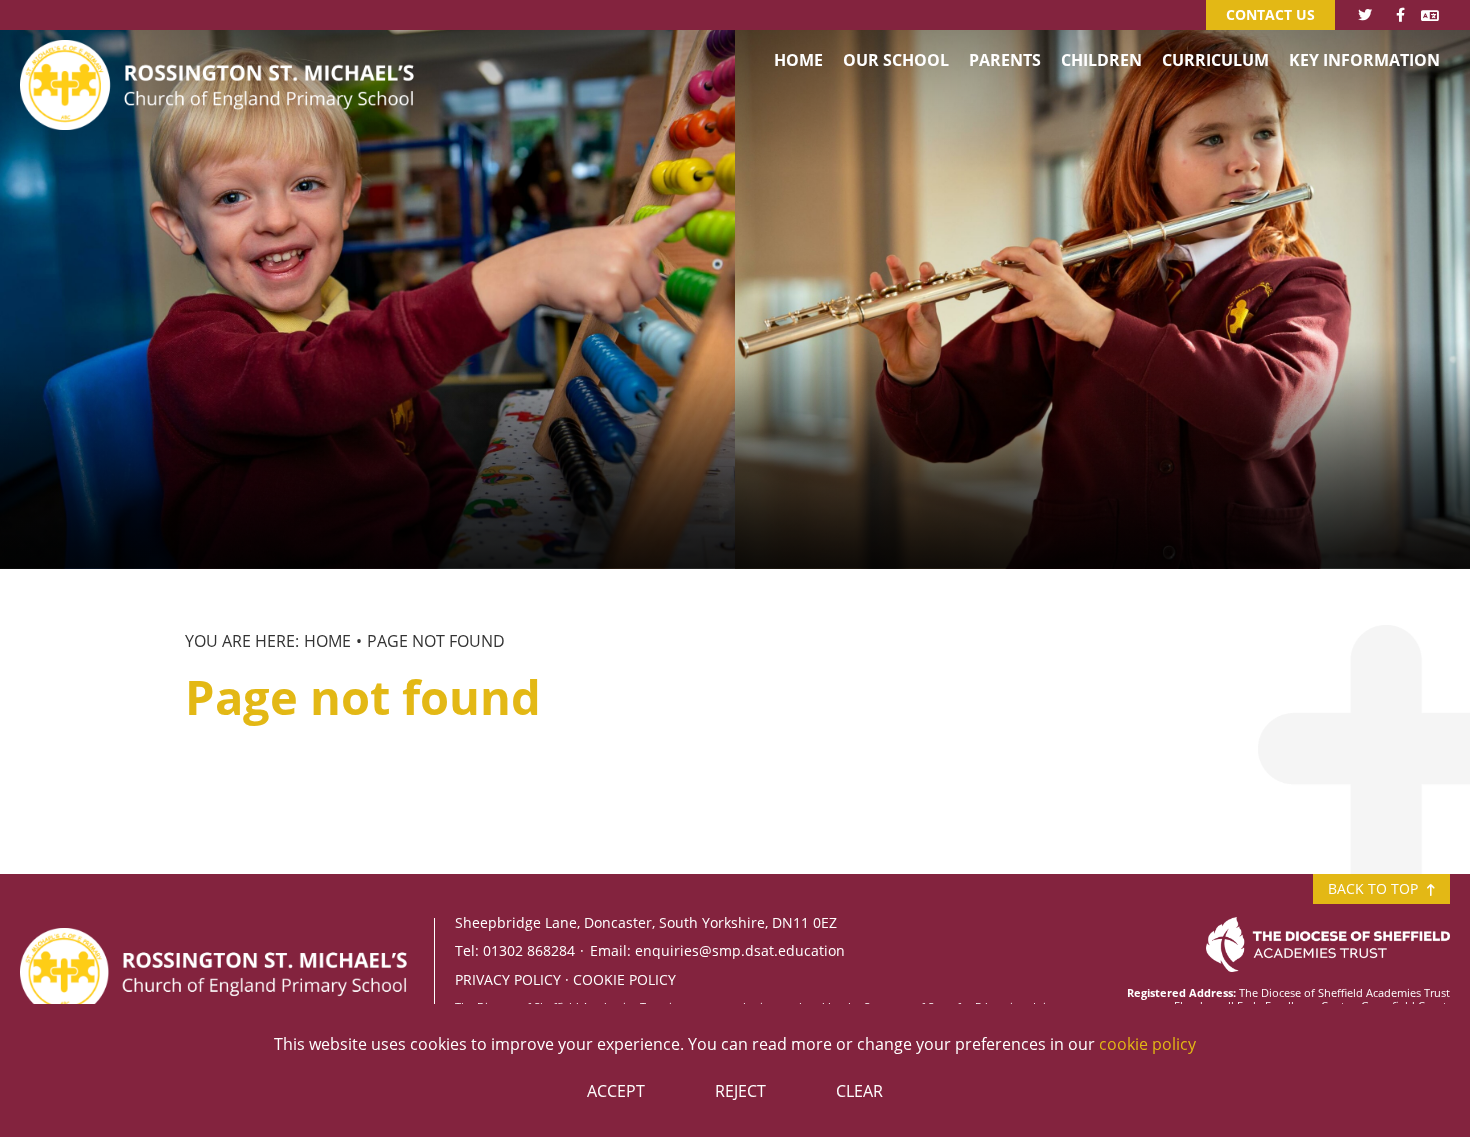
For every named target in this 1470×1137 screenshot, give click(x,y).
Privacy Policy (508, 979)
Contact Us (1270, 14)
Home (327, 641)
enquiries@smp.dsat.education (740, 950)
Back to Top (1375, 888)
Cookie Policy (624, 979)
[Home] (220, 55)
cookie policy (1147, 1044)
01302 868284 (529, 950)
